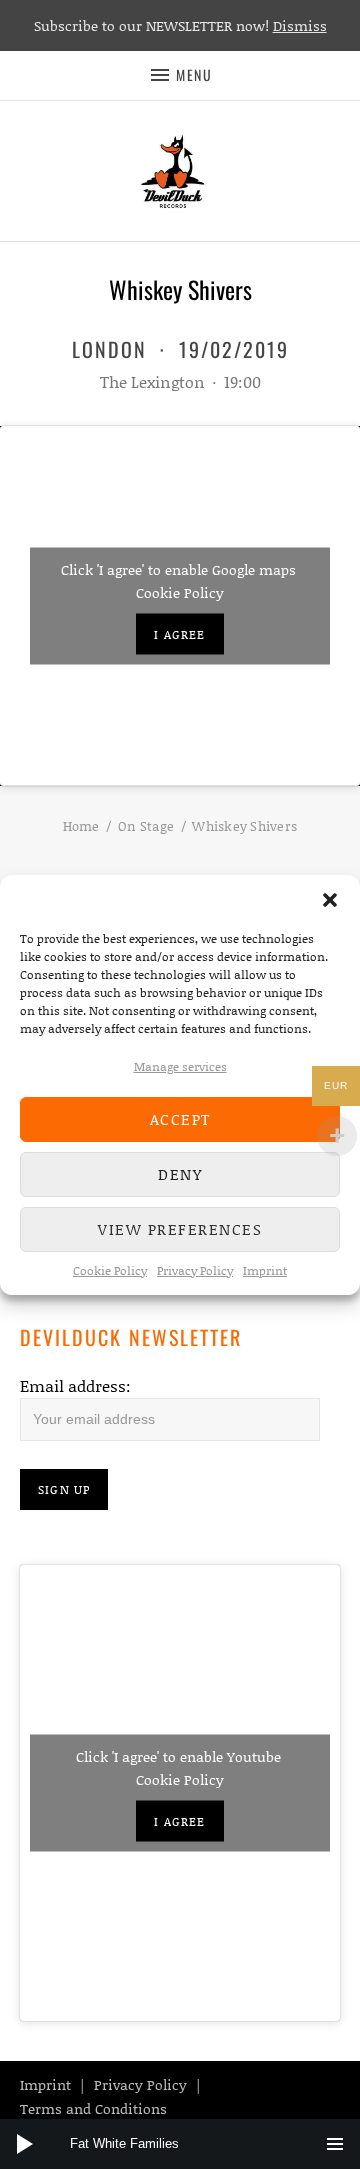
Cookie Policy (110, 1270)
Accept (180, 1119)
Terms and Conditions (93, 2108)
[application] (180, 2144)
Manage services (180, 1066)
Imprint (265, 1270)
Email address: (75, 1385)
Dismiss (300, 25)
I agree (179, 633)
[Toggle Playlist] (335, 2144)
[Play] (25, 2144)
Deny (180, 1174)
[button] (330, 900)
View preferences (180, 1229)
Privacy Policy (195, 1270)
